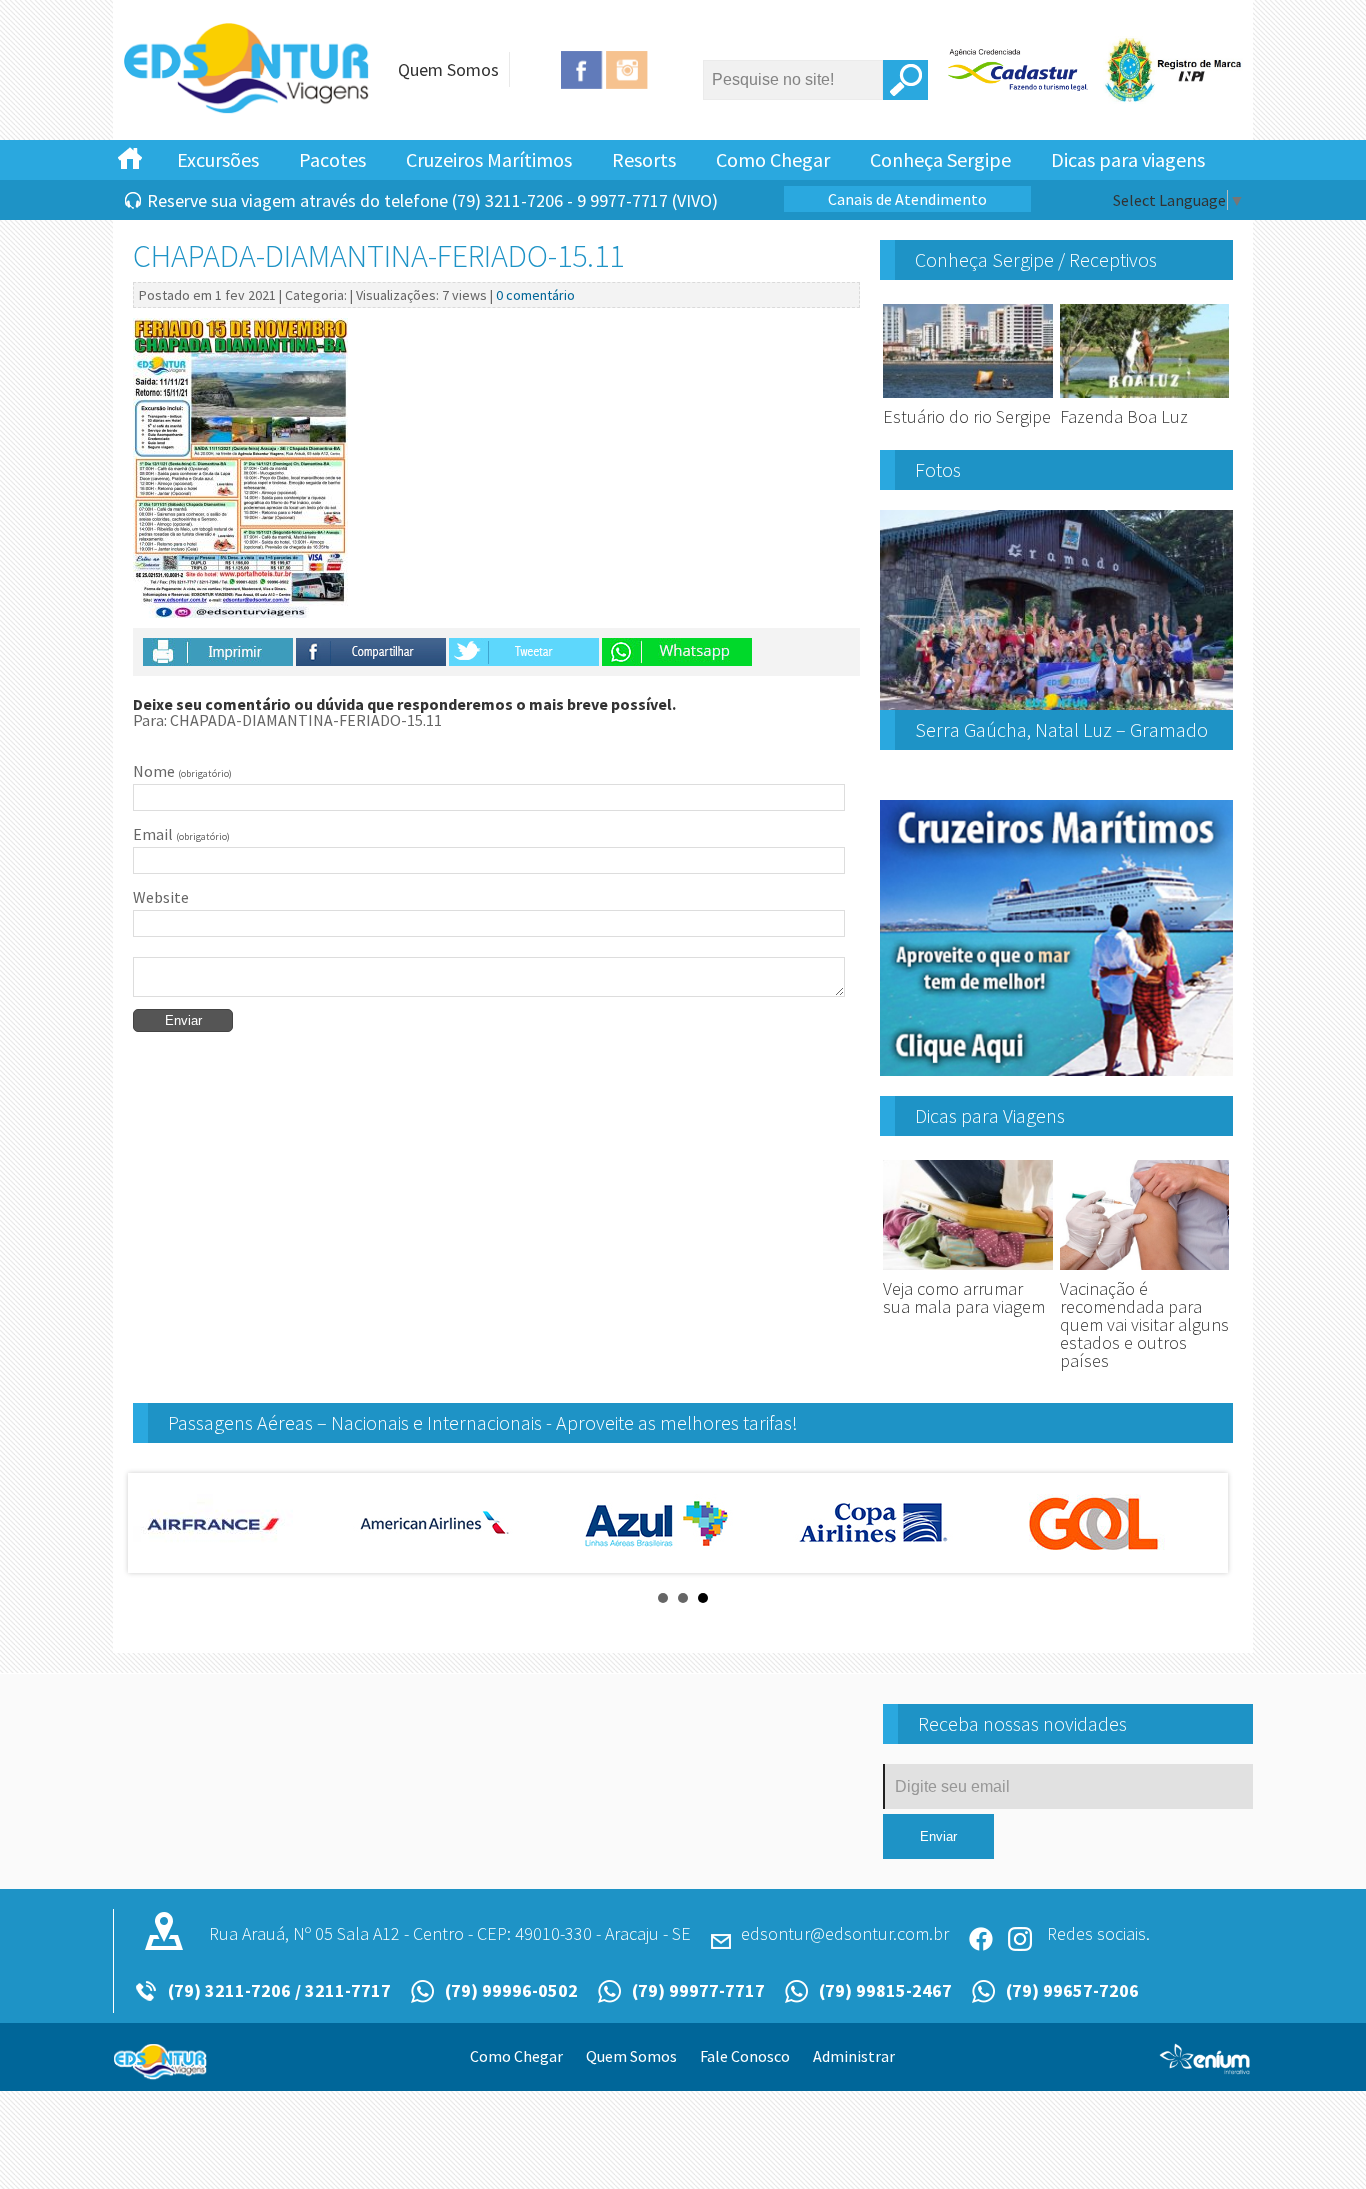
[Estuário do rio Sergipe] (968, 398)
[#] (130, 157)
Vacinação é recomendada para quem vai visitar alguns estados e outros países (1144, 1324)
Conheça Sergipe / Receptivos (1036, 259)
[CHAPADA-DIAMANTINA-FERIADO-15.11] (248, 110)
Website (161, 897)
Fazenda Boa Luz (1124, 416)
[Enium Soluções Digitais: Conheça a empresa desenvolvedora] (1205, 2067)
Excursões (218, 159)
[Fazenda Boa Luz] (1145, 398)
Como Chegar (773, 159)
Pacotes (332, 159)
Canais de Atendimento (907, 199)
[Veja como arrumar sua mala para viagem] (968, 1270)
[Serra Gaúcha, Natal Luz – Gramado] (1056, 702)
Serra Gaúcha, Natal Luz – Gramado (1061, 729)
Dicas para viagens (1128, 159)
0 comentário (535, 295)
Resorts (644, 159)
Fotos (938, 469)
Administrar (854, 2056)
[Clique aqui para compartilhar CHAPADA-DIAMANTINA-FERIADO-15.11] (372, 658)
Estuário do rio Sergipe (967, 416)
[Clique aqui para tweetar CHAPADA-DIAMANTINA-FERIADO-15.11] (524, 658)
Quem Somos (448, 69)
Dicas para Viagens (990, 1115)
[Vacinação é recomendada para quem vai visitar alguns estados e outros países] (1145, 1270)
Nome (182, 771)
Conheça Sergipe (940, 159)
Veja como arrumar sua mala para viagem (964, 1297)
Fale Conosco (745, 2056)
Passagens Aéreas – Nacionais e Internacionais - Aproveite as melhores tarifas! (483, 1422)
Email (181, 834)
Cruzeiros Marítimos (489, 159)
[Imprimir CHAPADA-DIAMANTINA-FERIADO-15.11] (218, 658)
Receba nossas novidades (1022, 1723)
